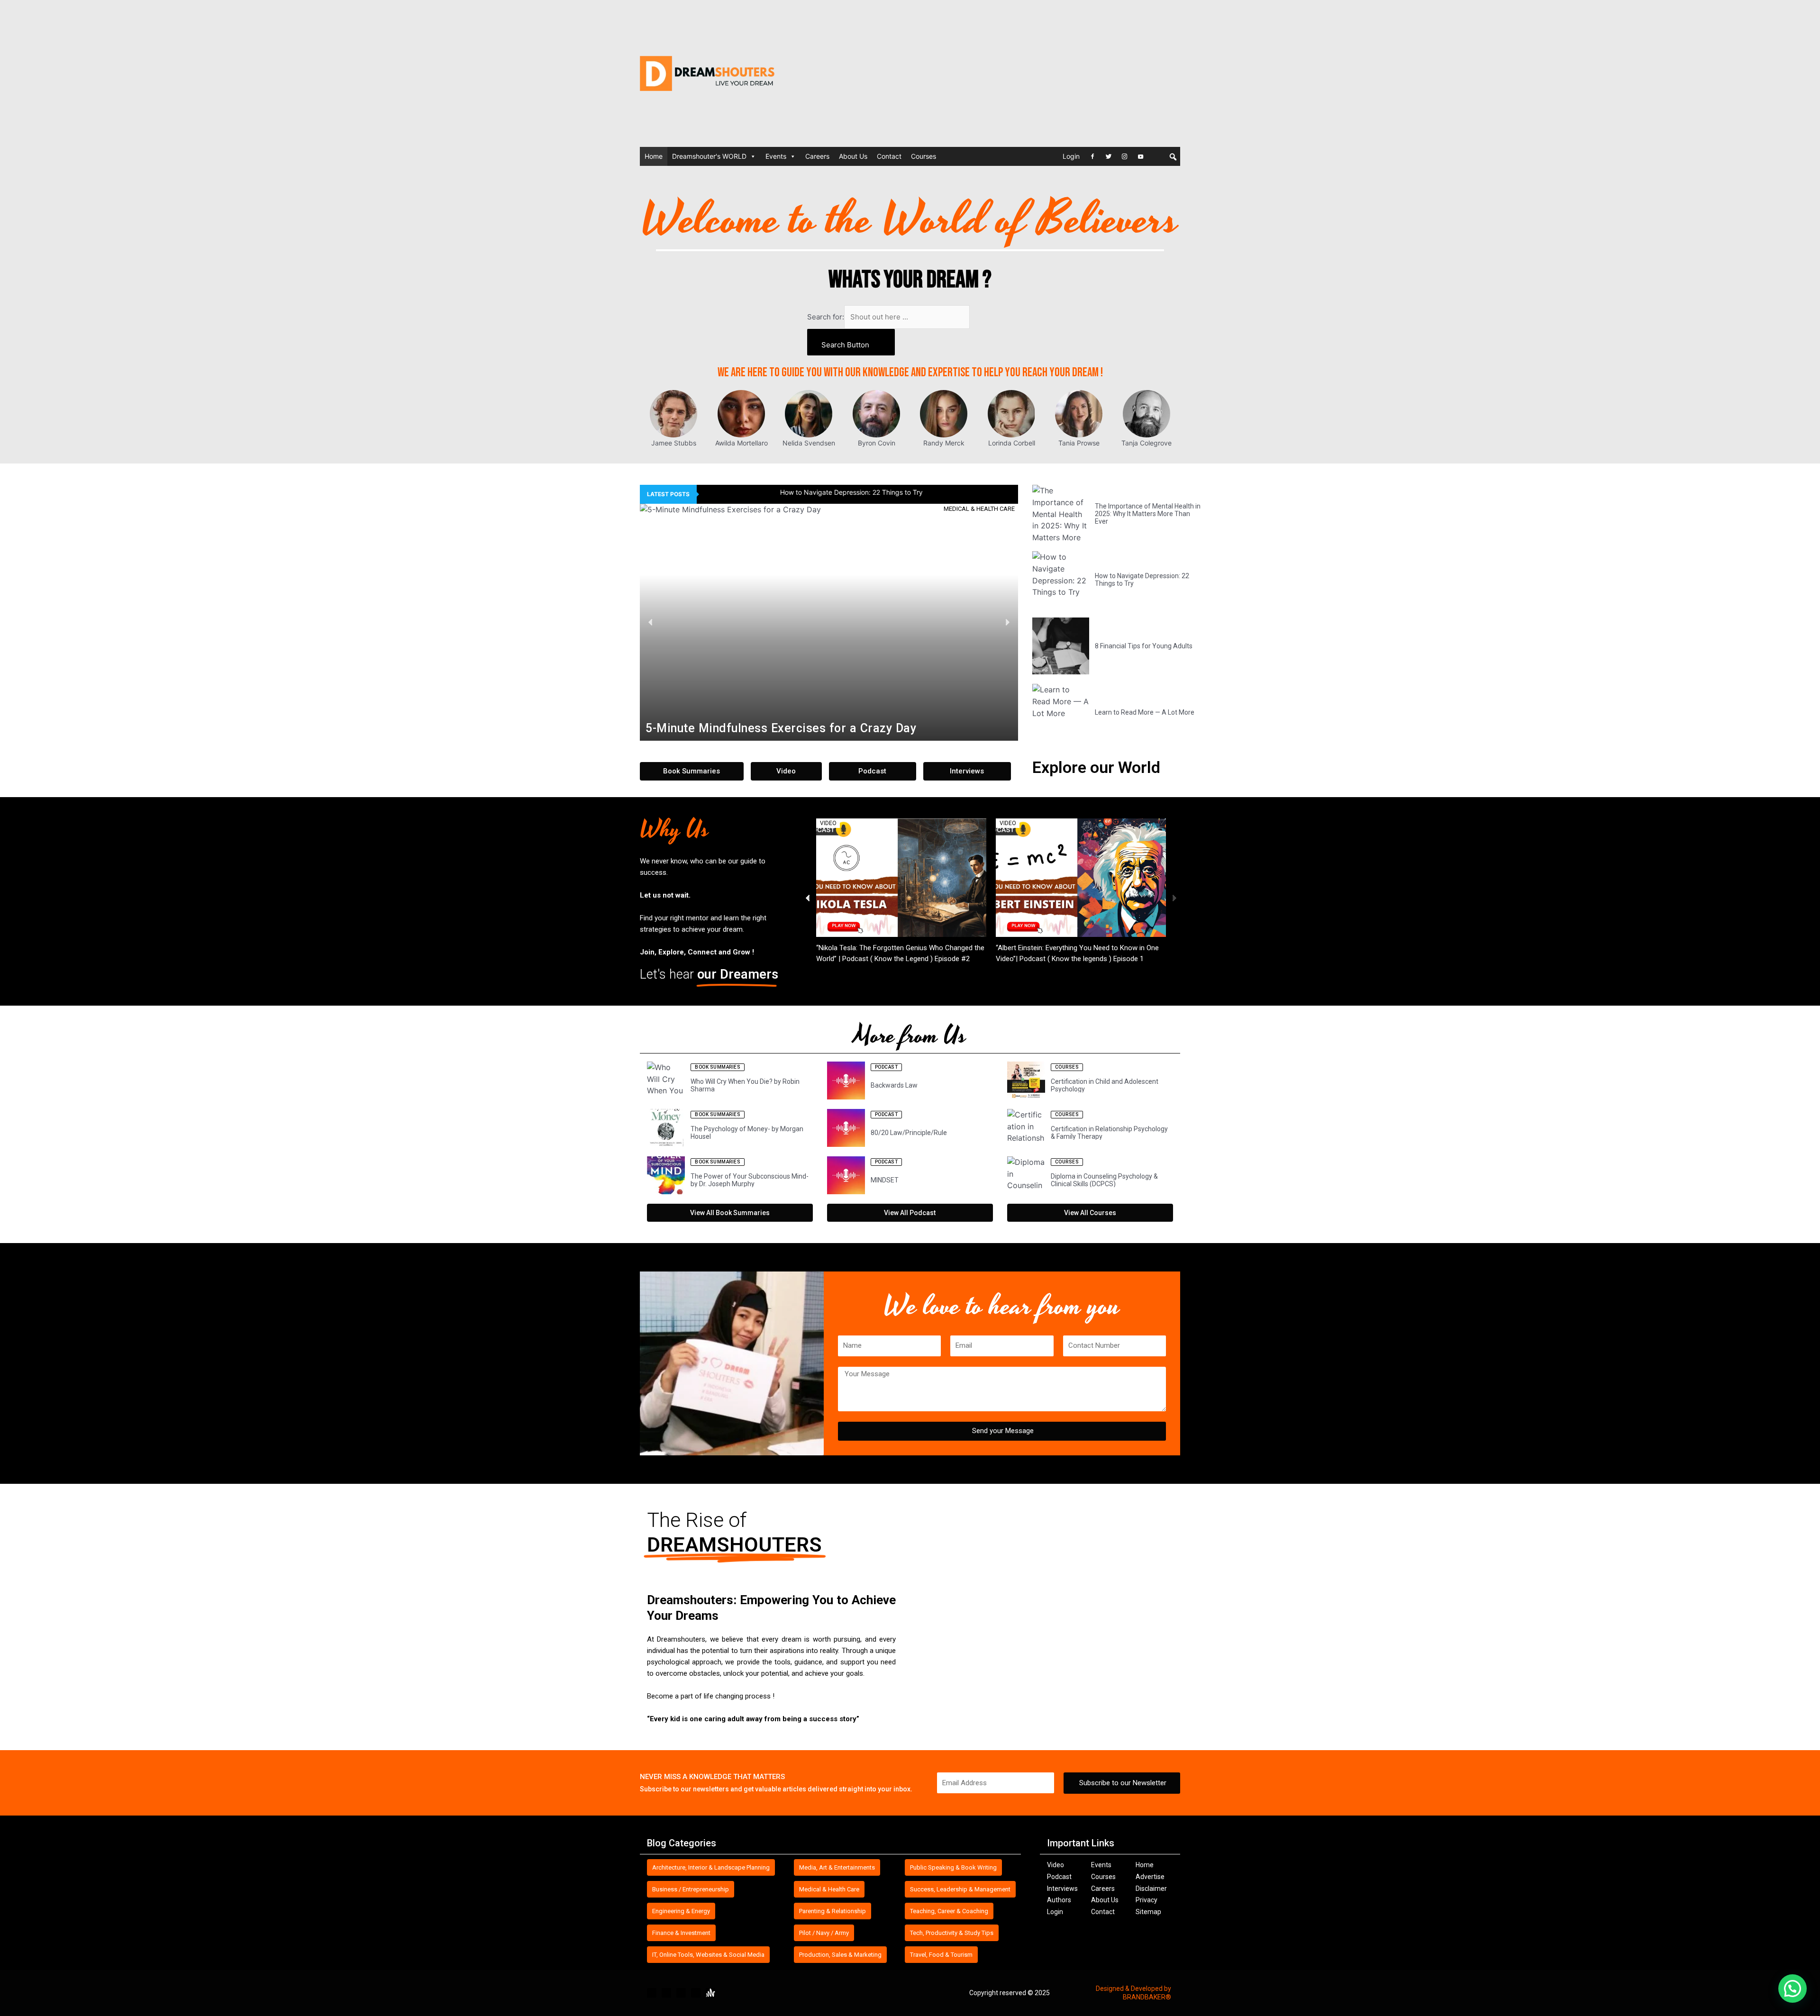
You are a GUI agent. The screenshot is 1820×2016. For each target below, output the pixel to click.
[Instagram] (1125, 156)
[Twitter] (1109, 156)
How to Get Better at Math (857, 948)
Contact (889, 156)
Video (1056, 1865)
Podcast (1059, 1877)
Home (654, 156)
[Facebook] (1092, 156)
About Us (853, 156)
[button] (651, 622)
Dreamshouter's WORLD (709, 156)
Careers (817, 156)
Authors (1059, 1900)
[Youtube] (1141, 156)
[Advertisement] (1038, 73)
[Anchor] (1157, 156)
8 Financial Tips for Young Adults (755, 492)
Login (1071, 156)
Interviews (1062, 1889)
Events (776, 156)
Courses (924, 156)
